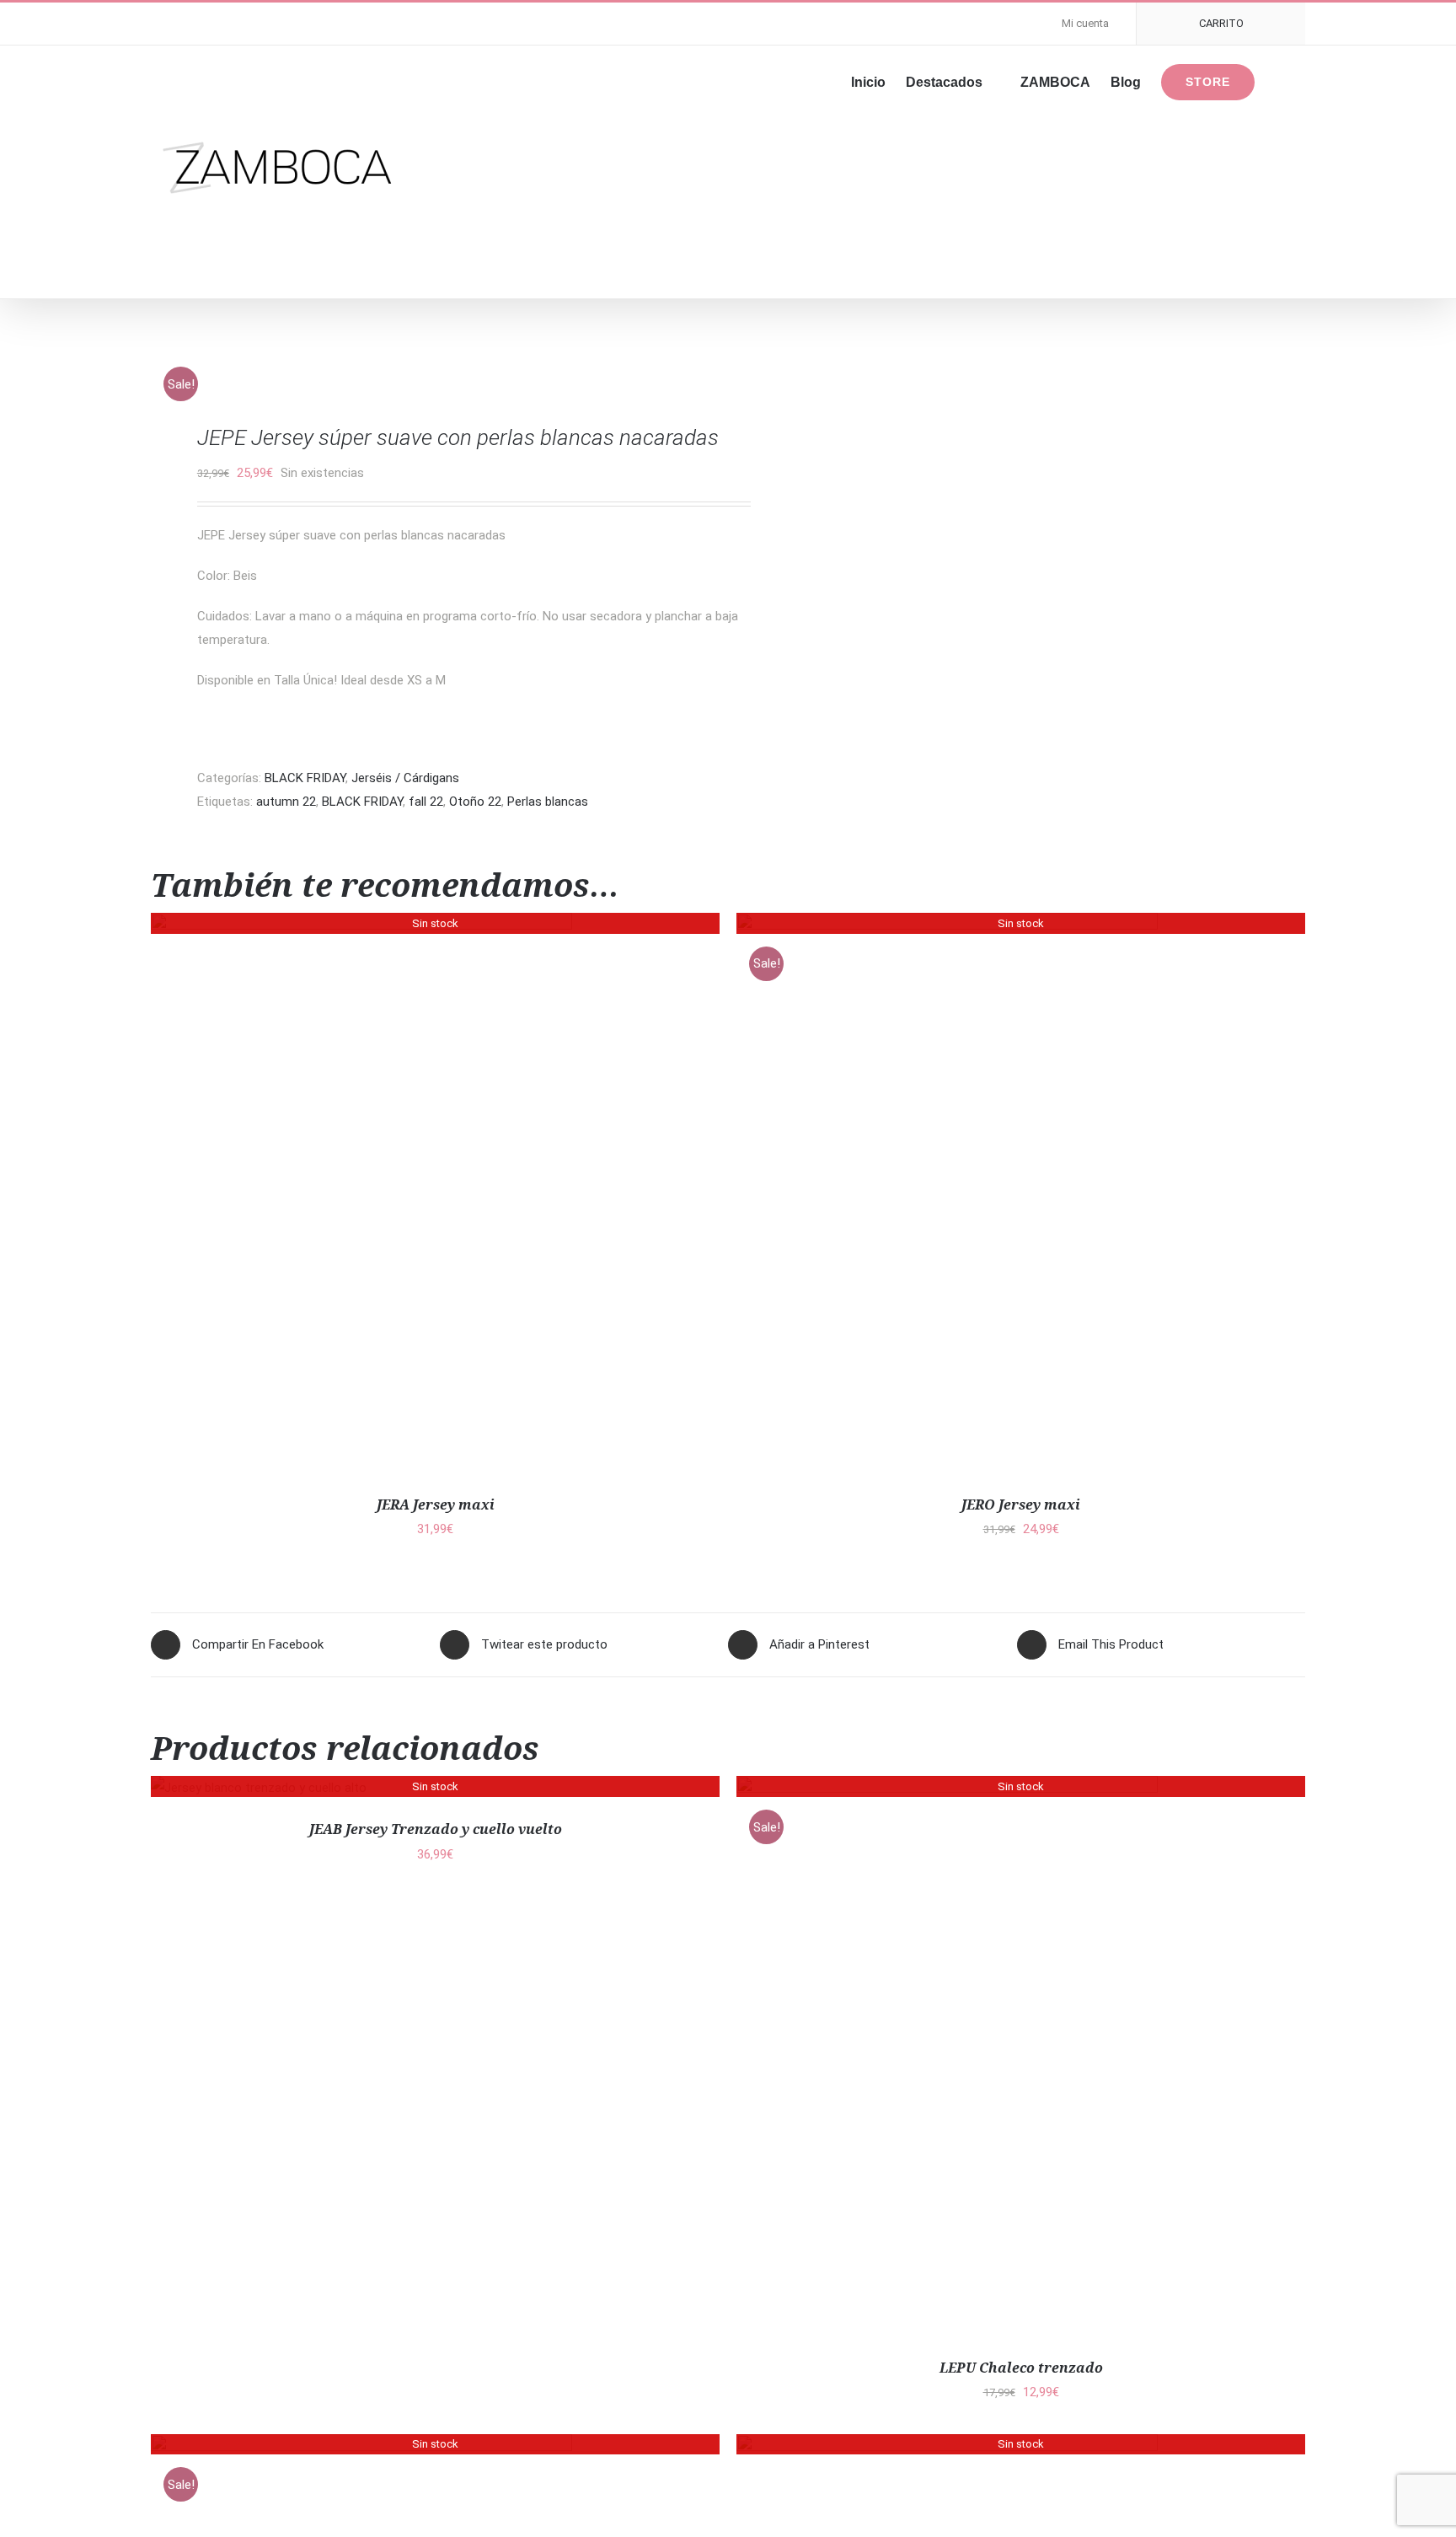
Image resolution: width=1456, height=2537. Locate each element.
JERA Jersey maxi (436, 1504)
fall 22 (426, 802)
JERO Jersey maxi (1021, 1504)
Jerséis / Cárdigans (405, 778)
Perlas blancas (548, 802)
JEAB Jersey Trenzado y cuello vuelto (436, 1829)
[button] (1280, 81)
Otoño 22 (475, 802)
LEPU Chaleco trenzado (1021, 2368)
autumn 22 (286, 802)
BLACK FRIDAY (305, 778)
